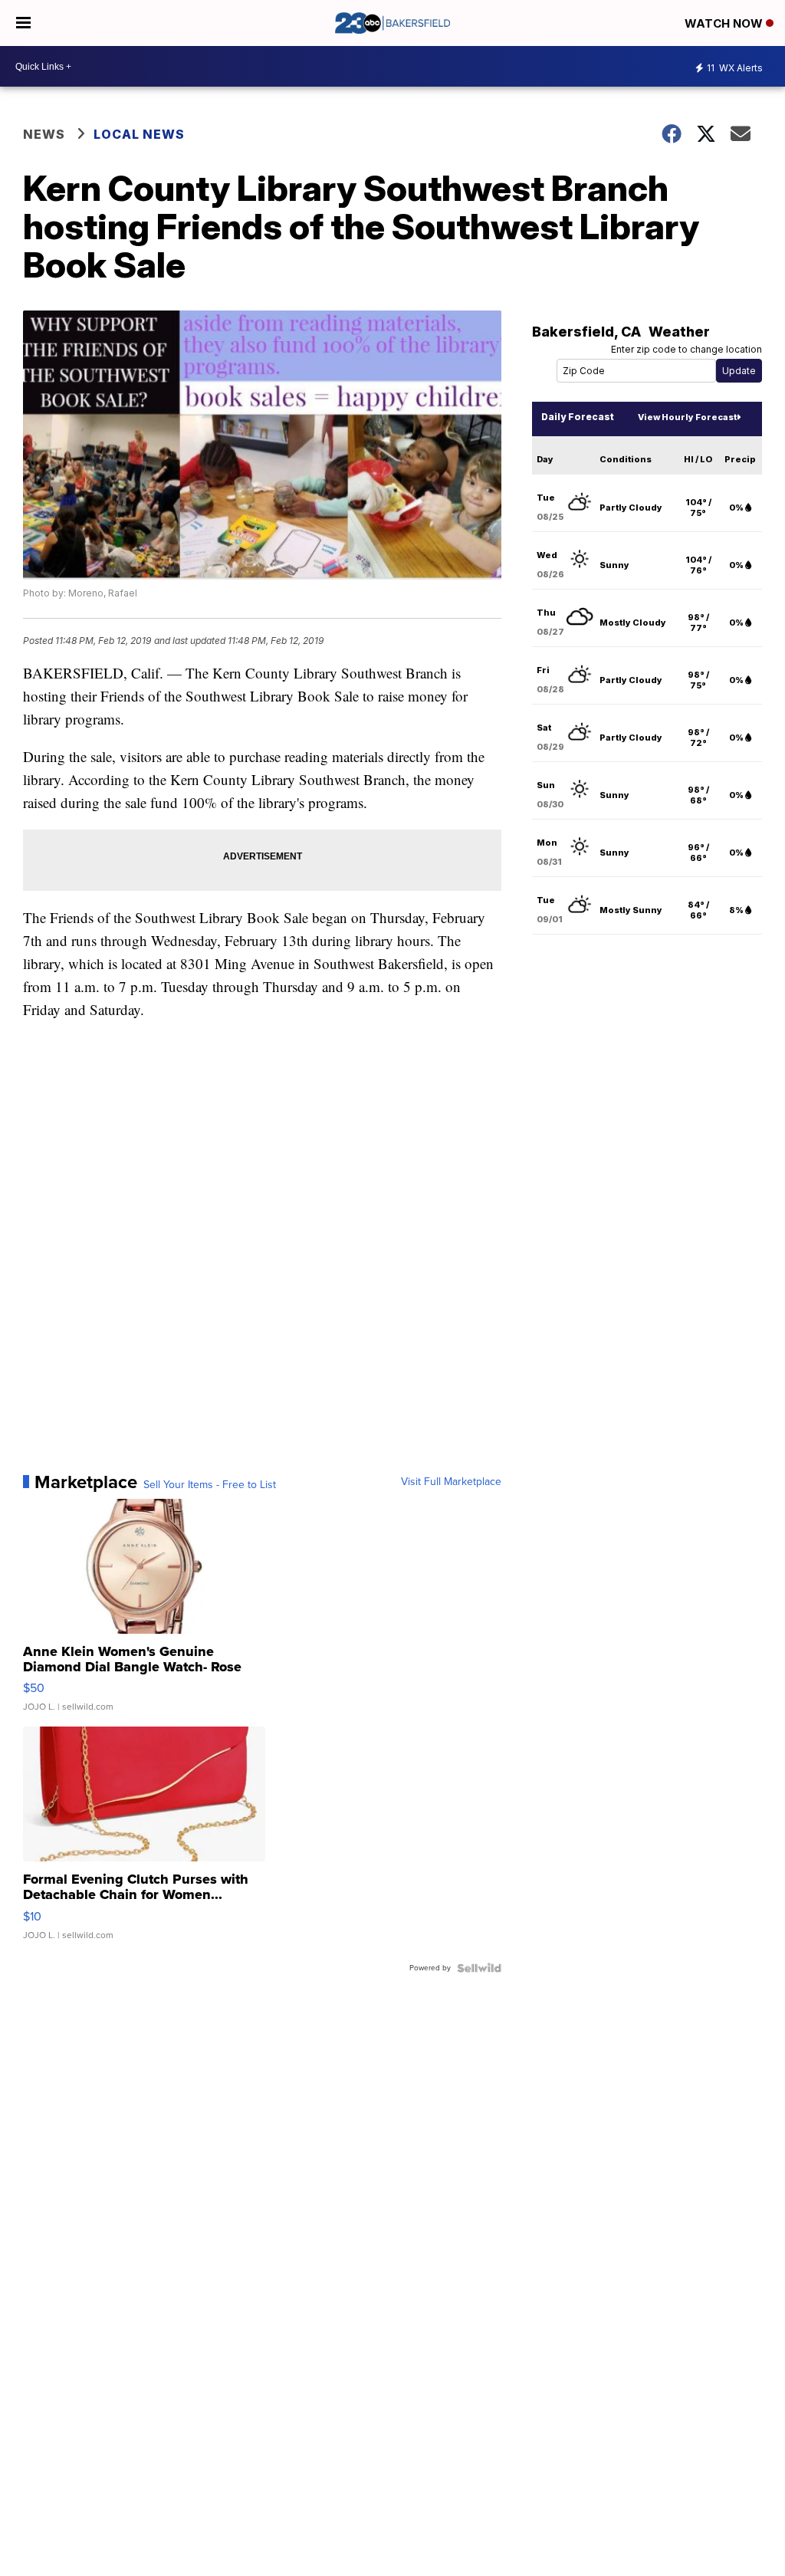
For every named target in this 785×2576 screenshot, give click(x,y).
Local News (139, 134)
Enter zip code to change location (686, 349)
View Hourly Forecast (687, 417)
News (44, 134)
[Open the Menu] (23, 23)
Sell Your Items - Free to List (210, 1485)
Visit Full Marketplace (451, 1482)
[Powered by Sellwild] (479, 1968)
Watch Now (725, 23)
